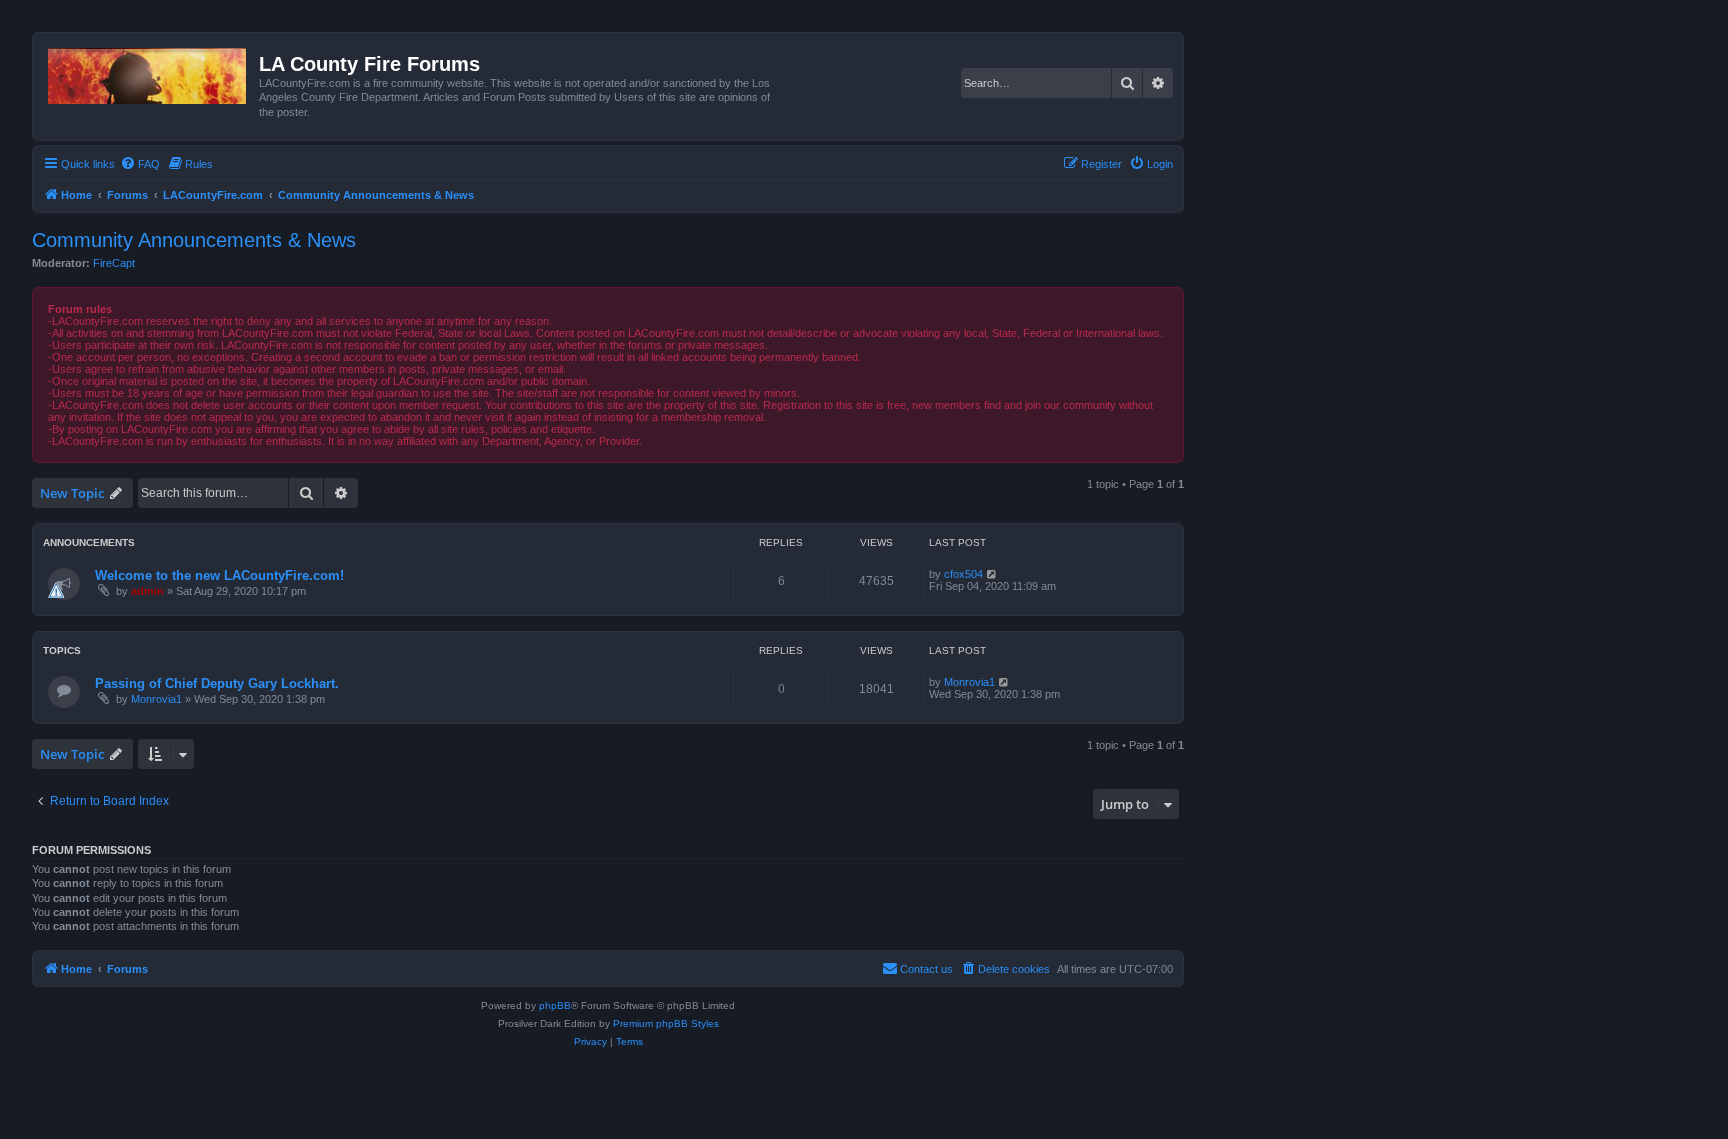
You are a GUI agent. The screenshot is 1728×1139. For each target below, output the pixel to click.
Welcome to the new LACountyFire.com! (219, 575)
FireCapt (114, 263)
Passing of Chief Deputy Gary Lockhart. (217, 683)
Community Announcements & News (194, 240)
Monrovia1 (156, 699)
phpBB (555, 1005)
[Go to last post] (992, 574)
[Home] (148, 72)
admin (147, 591)
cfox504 (963, 574)
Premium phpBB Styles (666, 1023)
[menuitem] (140, 164)
